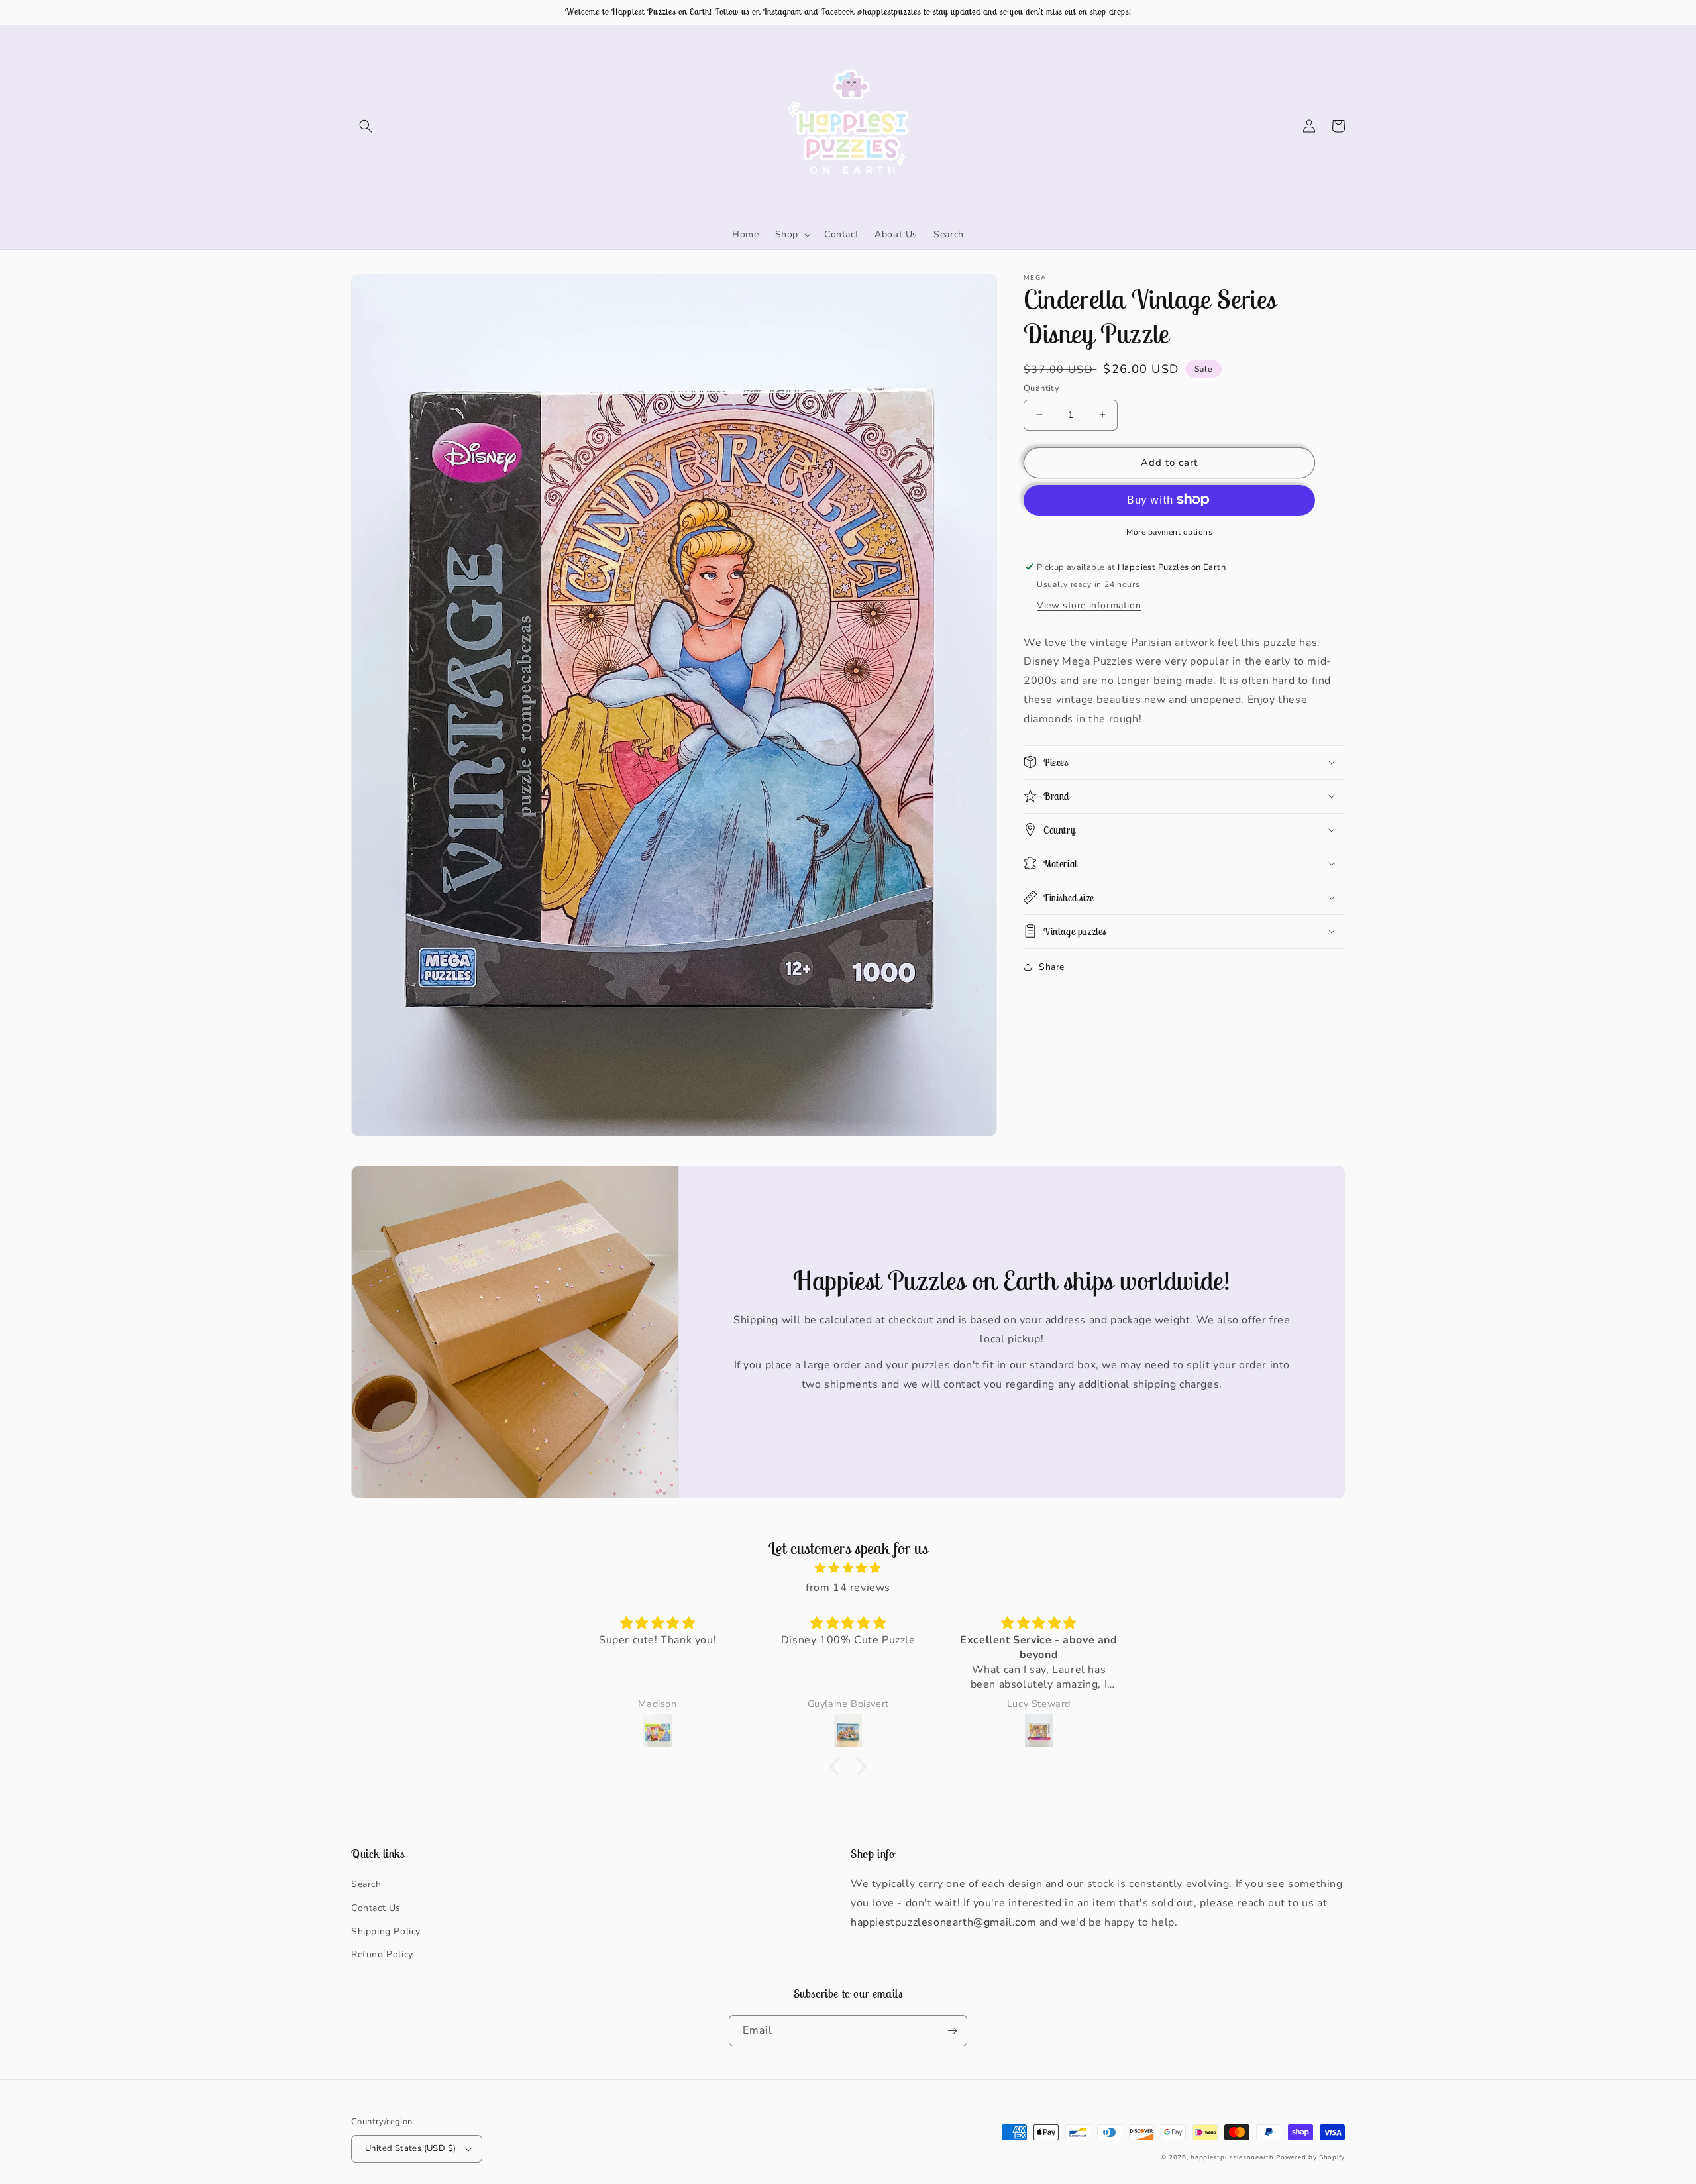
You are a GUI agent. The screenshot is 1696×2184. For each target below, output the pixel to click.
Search (366, 1884)
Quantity (1041, 388)
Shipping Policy (386, 1931)
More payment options (1169, 531)
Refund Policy (382, 1954)
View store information (1089, 605)
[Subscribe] (952, 2031)
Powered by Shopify (1310, 2157)
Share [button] (1052, 966)
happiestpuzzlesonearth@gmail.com (943, 1922)
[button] (366, 126)
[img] (848, 1568)
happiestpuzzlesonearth (1232, 2157)
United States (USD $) (410, 2148)
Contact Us (376, 1908)
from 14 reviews (848, 1588)
